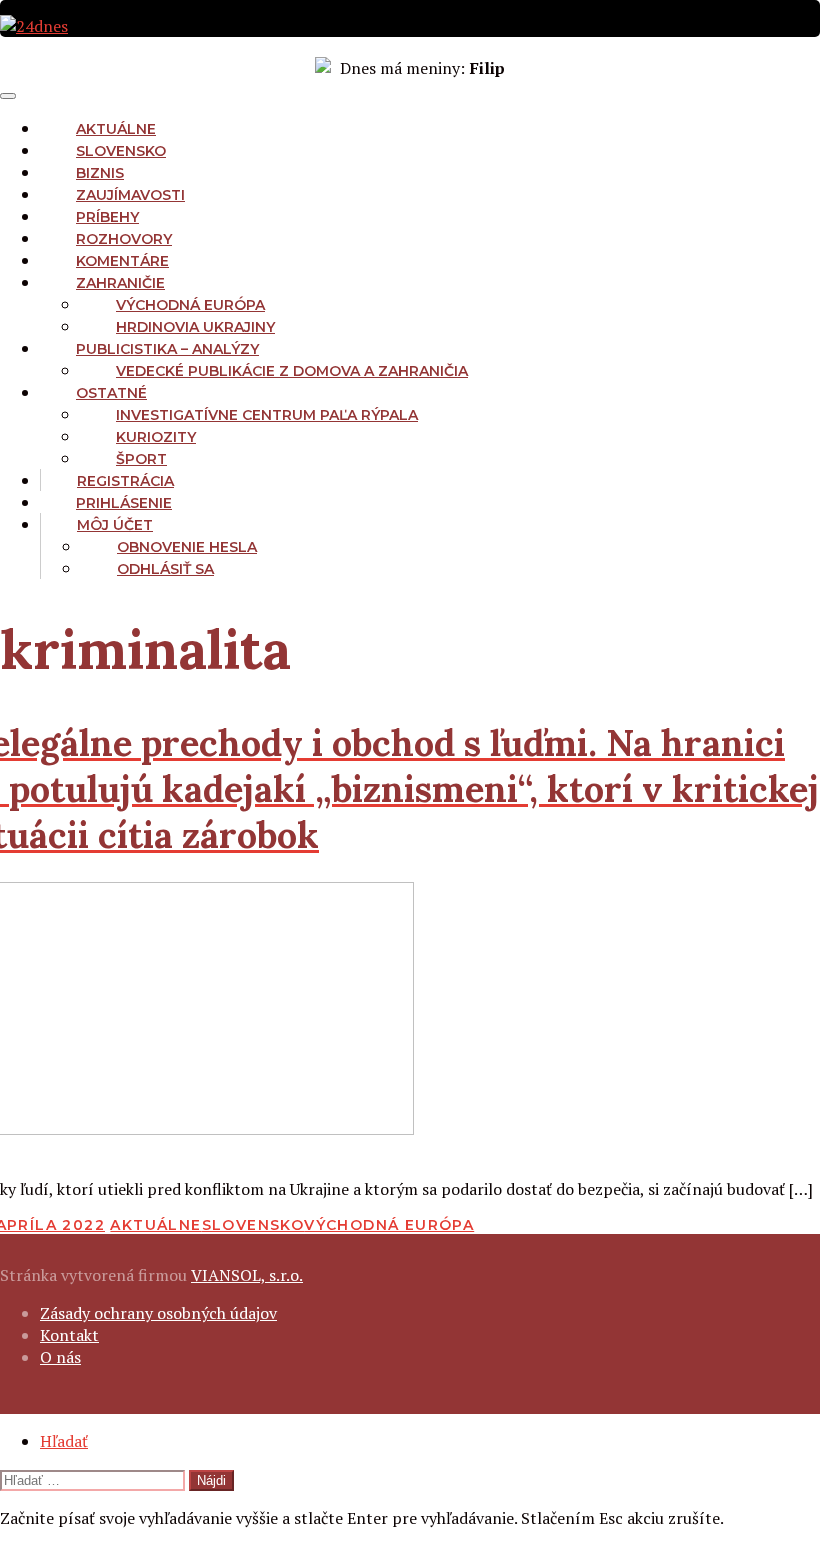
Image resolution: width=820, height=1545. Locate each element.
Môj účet (115, 525)
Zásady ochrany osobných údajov (158, 1313)
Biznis (100, 173)
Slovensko (121, 151)
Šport (141, 459)
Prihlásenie (124, 503)
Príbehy (107, 217)
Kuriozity (156, 437)
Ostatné (111, 393)
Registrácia (125, 481)
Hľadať (64, 1441)
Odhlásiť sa (165, 569)
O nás (60, 1357)
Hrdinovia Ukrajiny (195, 327)
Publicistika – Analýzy (167, 349)
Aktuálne (116, 129)
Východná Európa (190, 305)
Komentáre (122, 261)
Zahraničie (120, 283)
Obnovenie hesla (187, 547)
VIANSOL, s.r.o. (247, 1275)
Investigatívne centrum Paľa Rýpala (267, 415)
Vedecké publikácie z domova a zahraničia (292, 371)
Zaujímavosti (130, 195)
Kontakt (69, 1335)
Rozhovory (124, 239)
